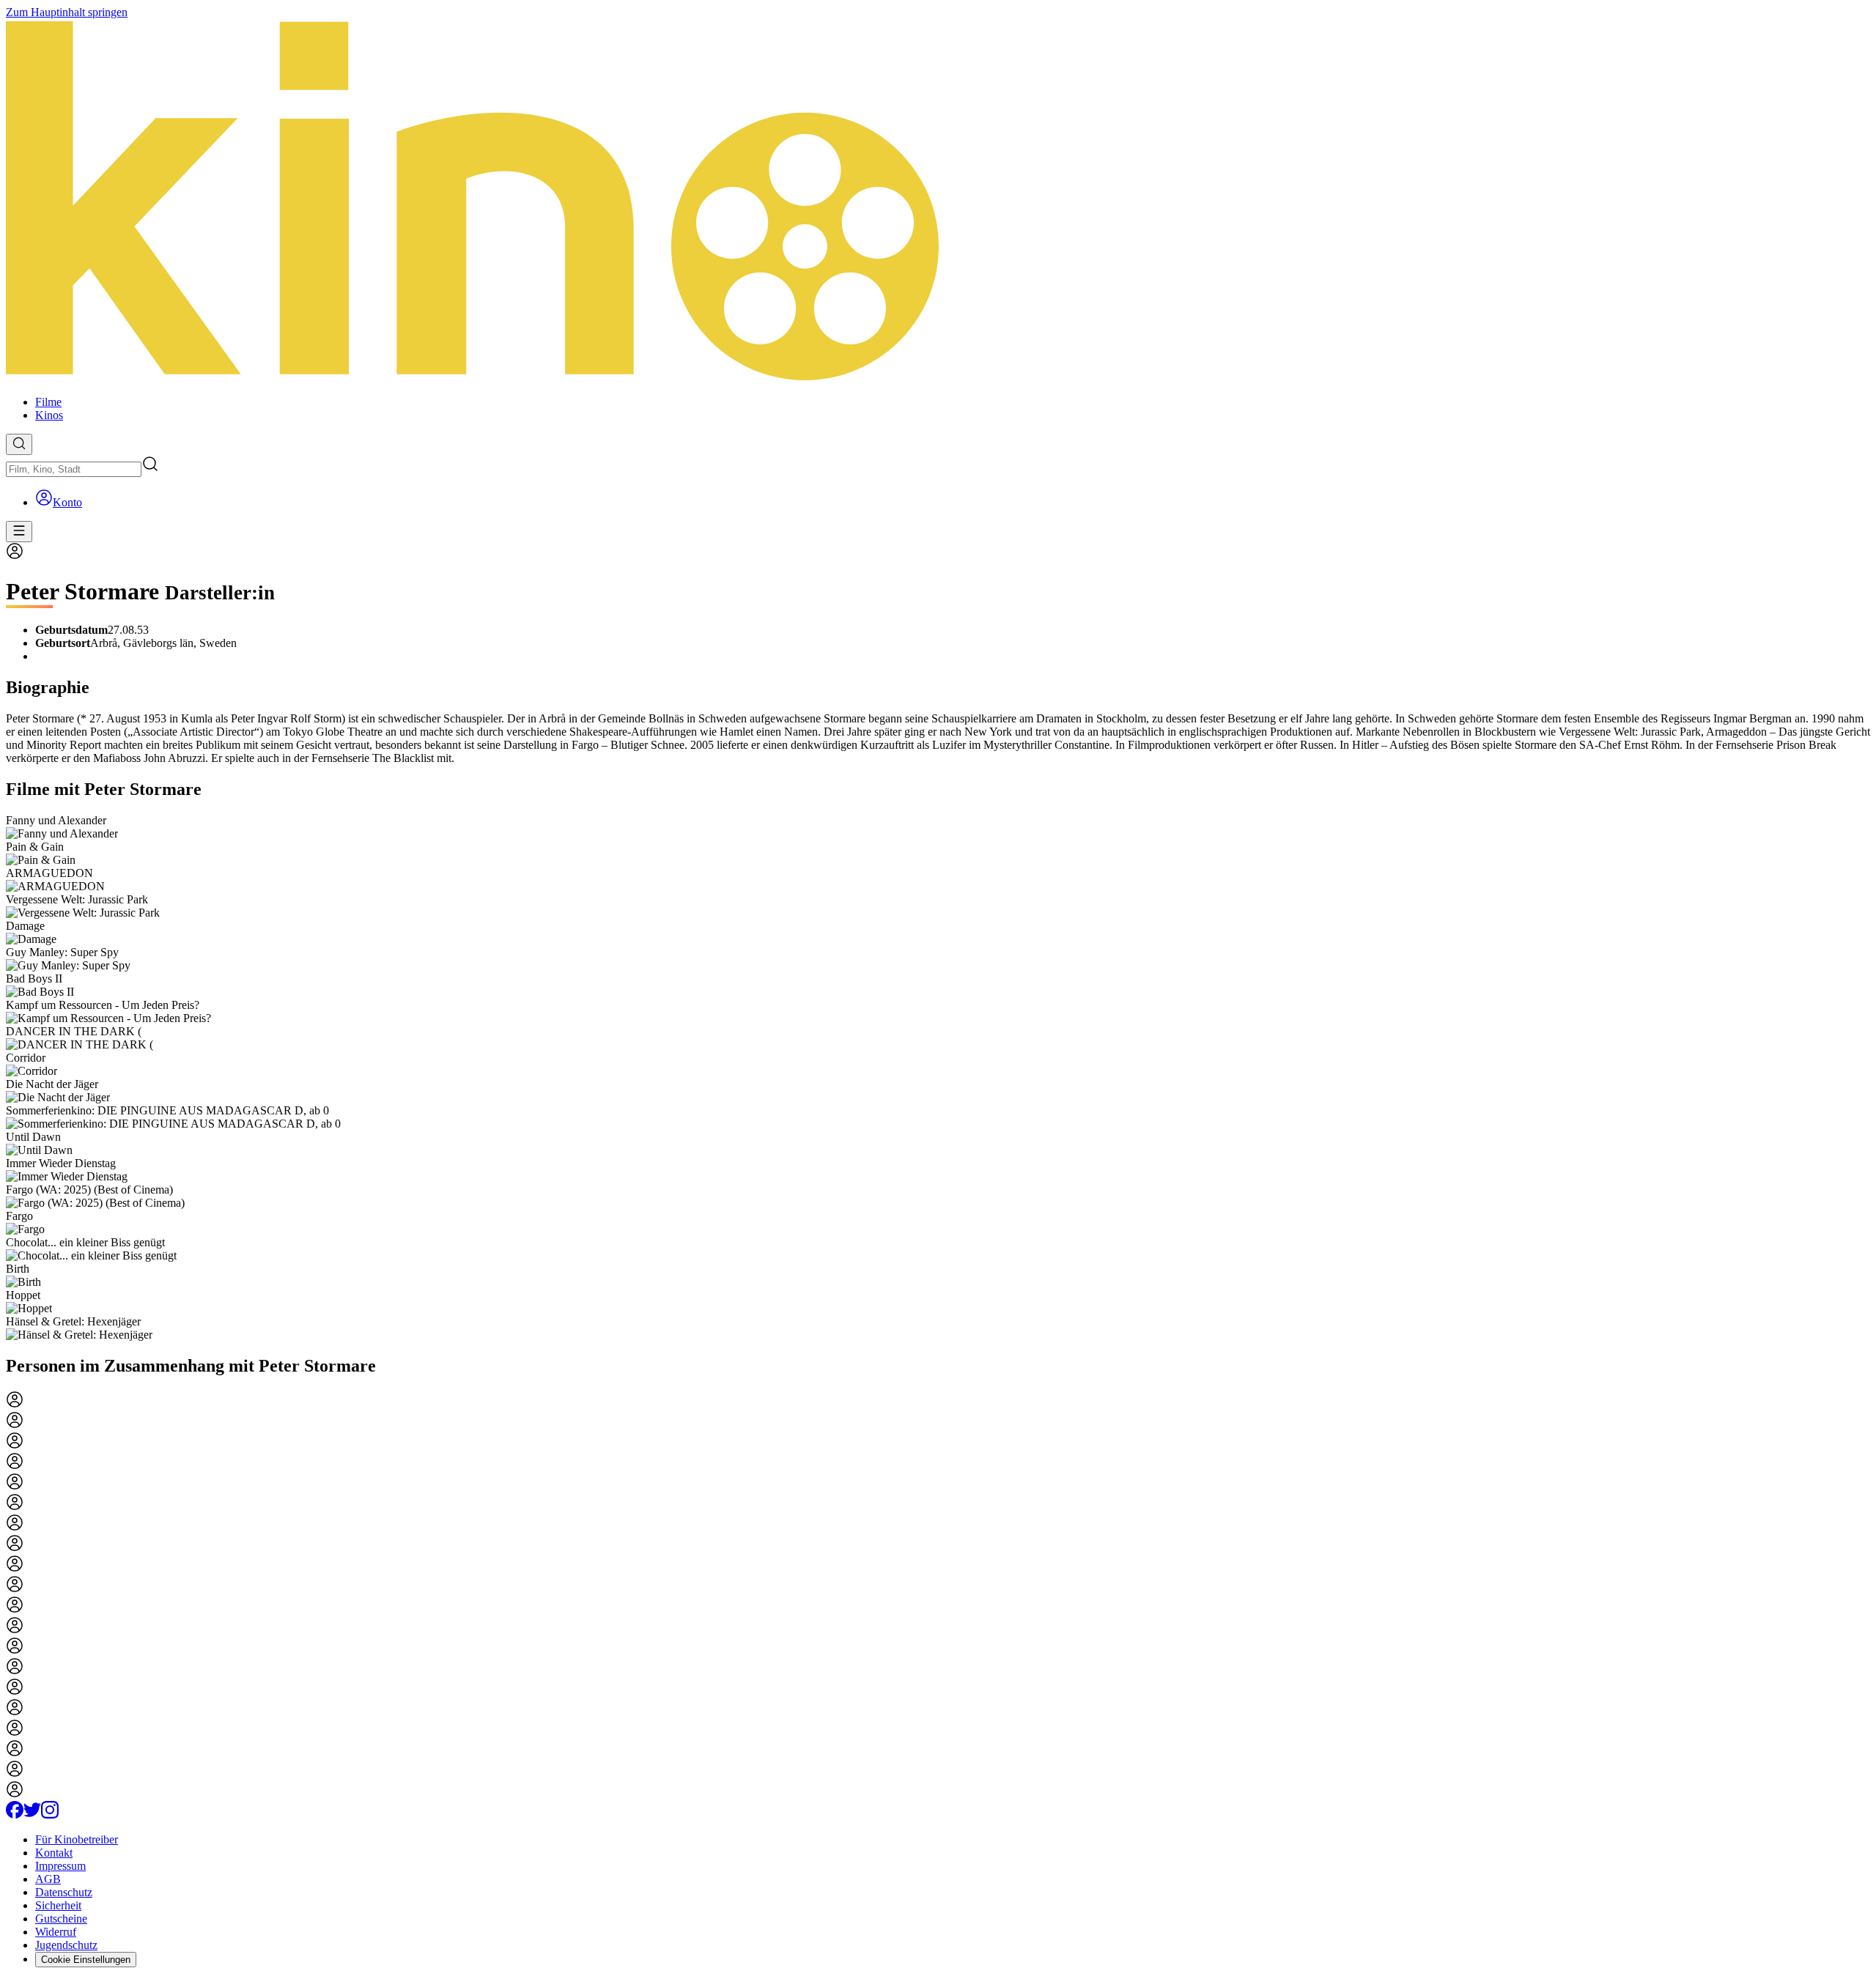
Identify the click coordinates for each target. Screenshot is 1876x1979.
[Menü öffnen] (19, 532)
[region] (938, 1078)
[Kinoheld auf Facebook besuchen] (15, 1815)
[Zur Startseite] (938, 201)
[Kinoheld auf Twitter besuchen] (32, 1815)
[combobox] (74, 469)
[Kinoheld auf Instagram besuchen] (50, 1815)
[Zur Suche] (19, 444)
